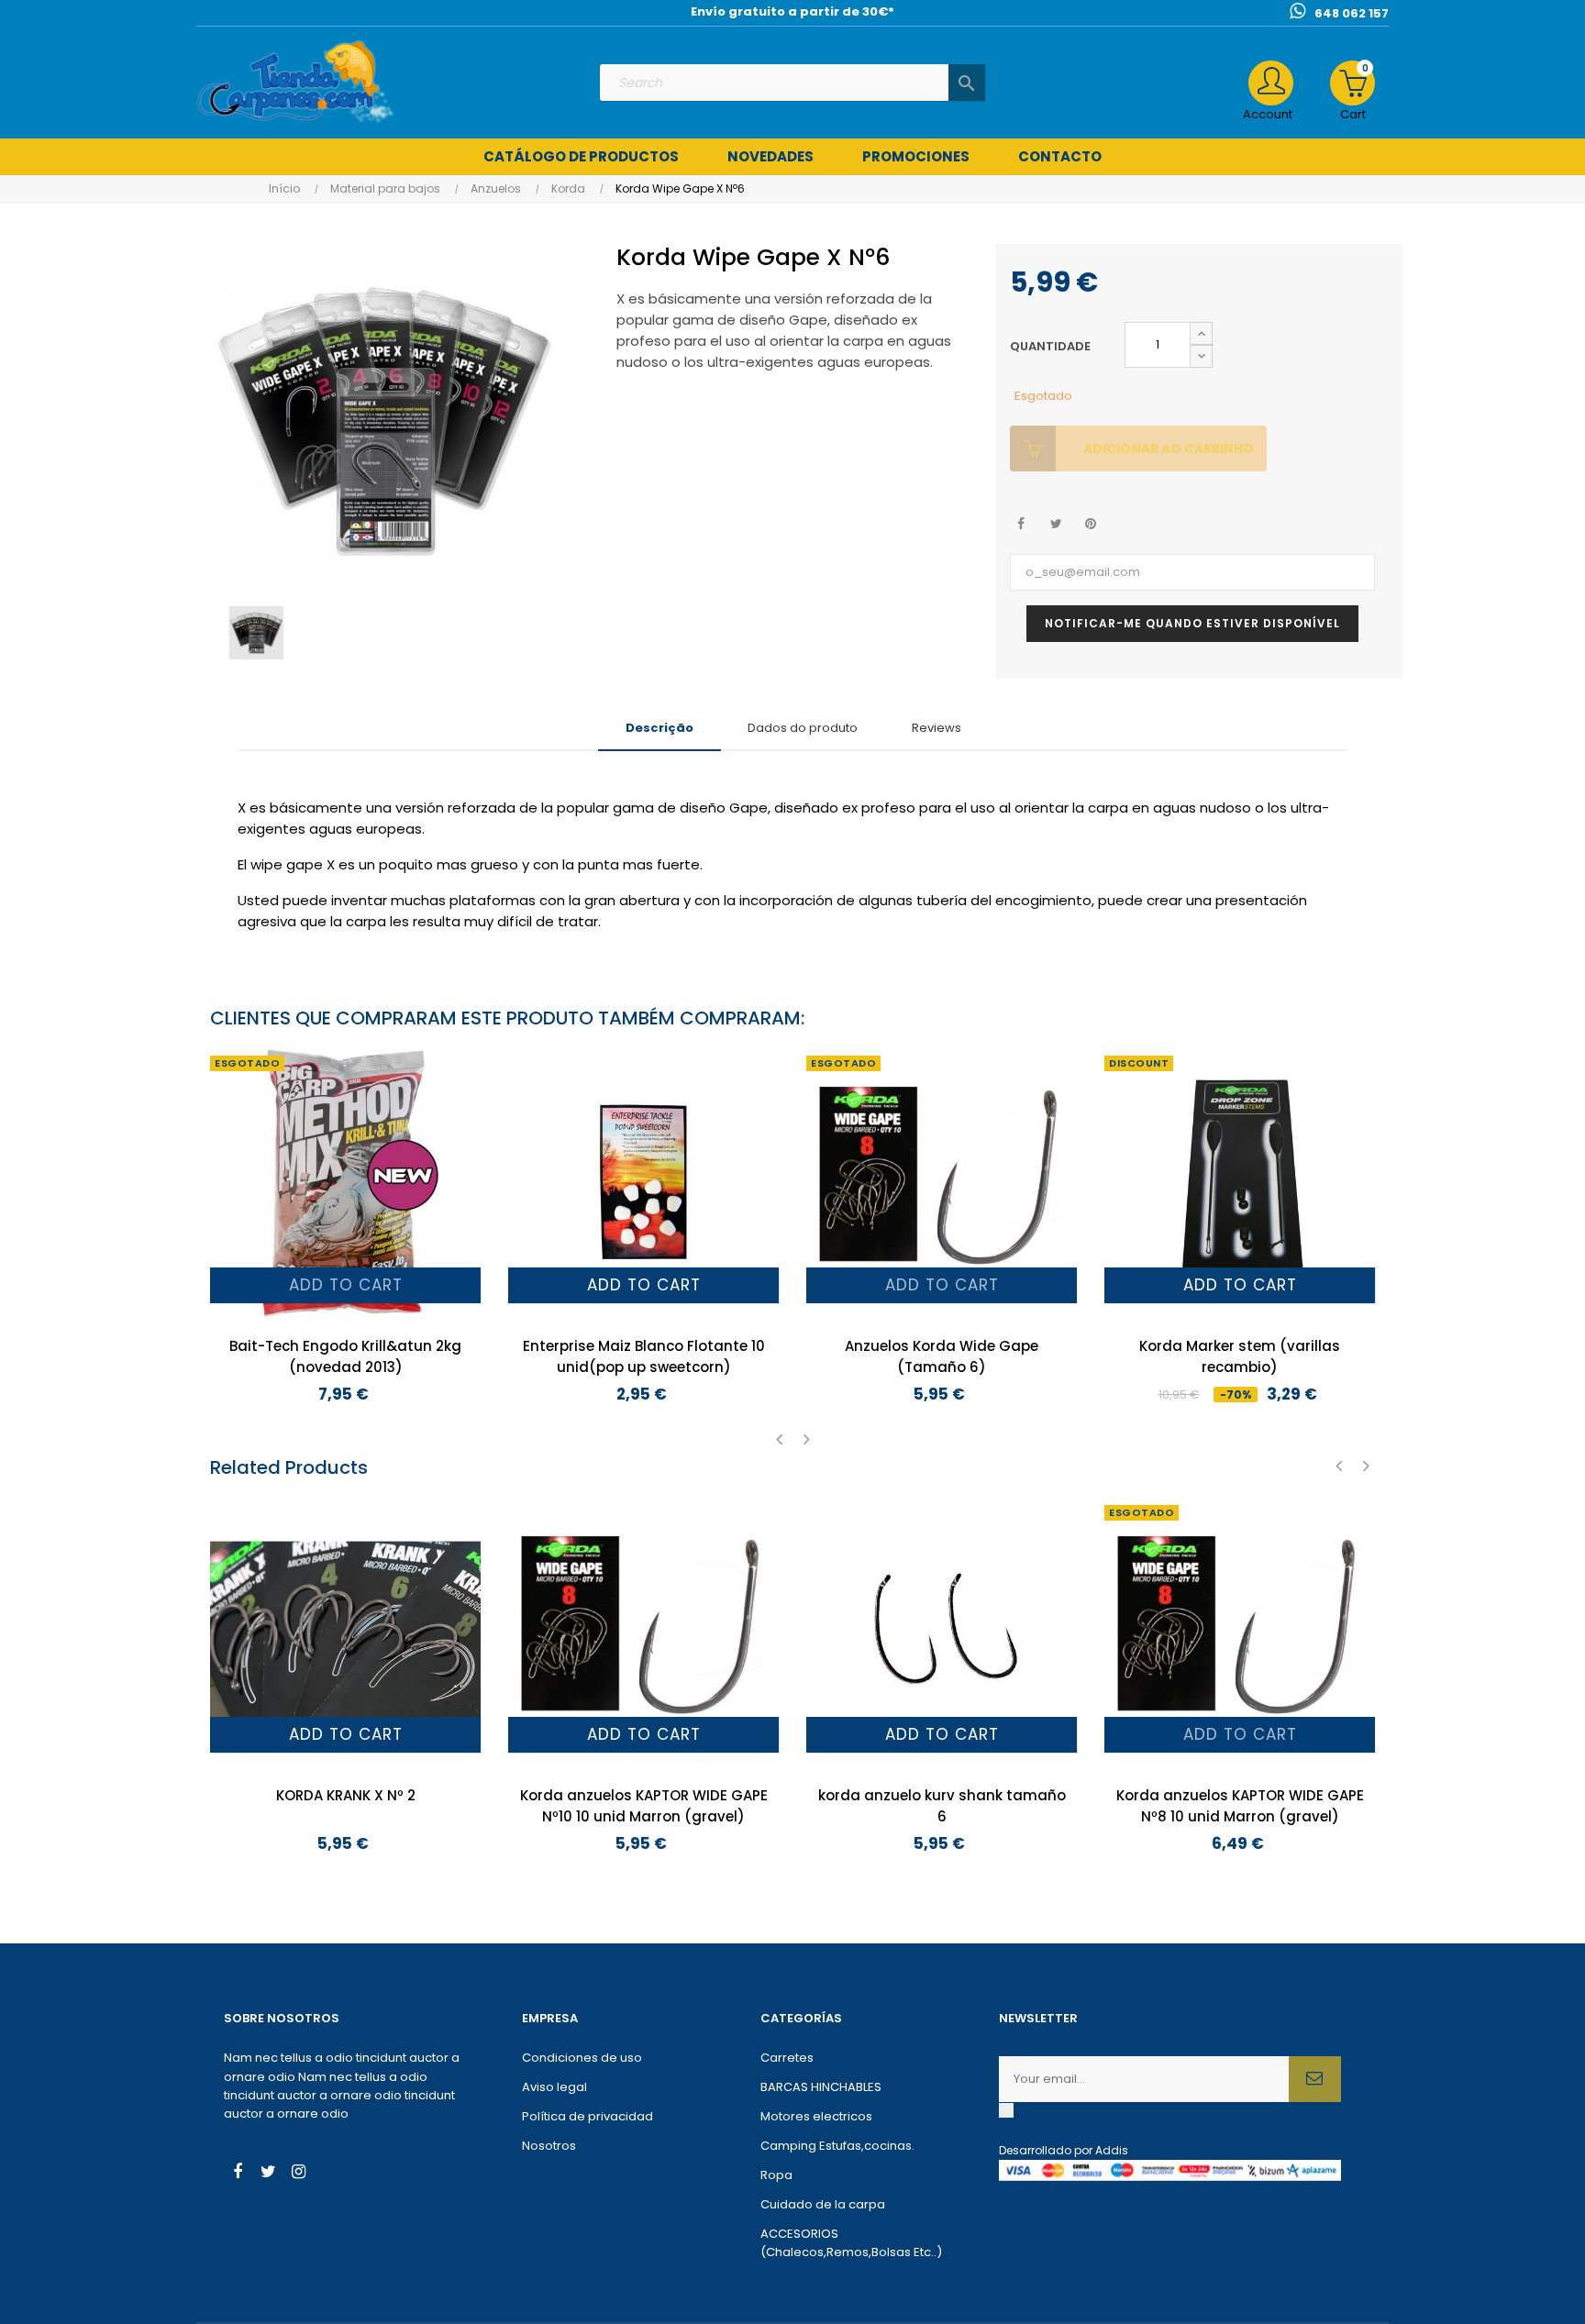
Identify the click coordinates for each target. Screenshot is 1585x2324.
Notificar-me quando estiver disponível (1192, 623)
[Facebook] (238, 2174)
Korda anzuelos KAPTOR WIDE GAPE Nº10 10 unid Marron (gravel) (644, 1806)
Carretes (787, 2058)
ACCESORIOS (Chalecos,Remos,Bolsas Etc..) (851, 2243)
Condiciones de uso (582, 2058)
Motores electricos (816, 2116)
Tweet (1056, 524)
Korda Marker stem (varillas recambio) (1240, 1356)
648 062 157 (1352, 13)
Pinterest (1091, 524)
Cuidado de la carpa (823, 2204)
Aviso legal (554, 2087)
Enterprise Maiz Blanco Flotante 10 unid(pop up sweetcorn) (644, 1356)
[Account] (1271, 83)
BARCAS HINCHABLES (821, 2087)
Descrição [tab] (659, 728)
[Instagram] (298, 2174)
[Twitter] (268, 2174)
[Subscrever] (1315, 2079)
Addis (1112, 2150)
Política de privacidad (587, 2116)
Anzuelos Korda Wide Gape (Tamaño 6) (942, 1356)
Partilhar (1021, 524)
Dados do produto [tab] (803, 728)
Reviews (937, 728)
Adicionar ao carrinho (1169, 448)
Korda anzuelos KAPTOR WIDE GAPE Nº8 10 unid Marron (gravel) (1240, 1806)
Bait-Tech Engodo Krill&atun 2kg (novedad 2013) (345, 1356)
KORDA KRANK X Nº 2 (346, 1795)
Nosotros (549, 2146)
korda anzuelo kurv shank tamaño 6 (942, 1806)
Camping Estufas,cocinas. (837, 2146)
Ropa (776, 2175)
